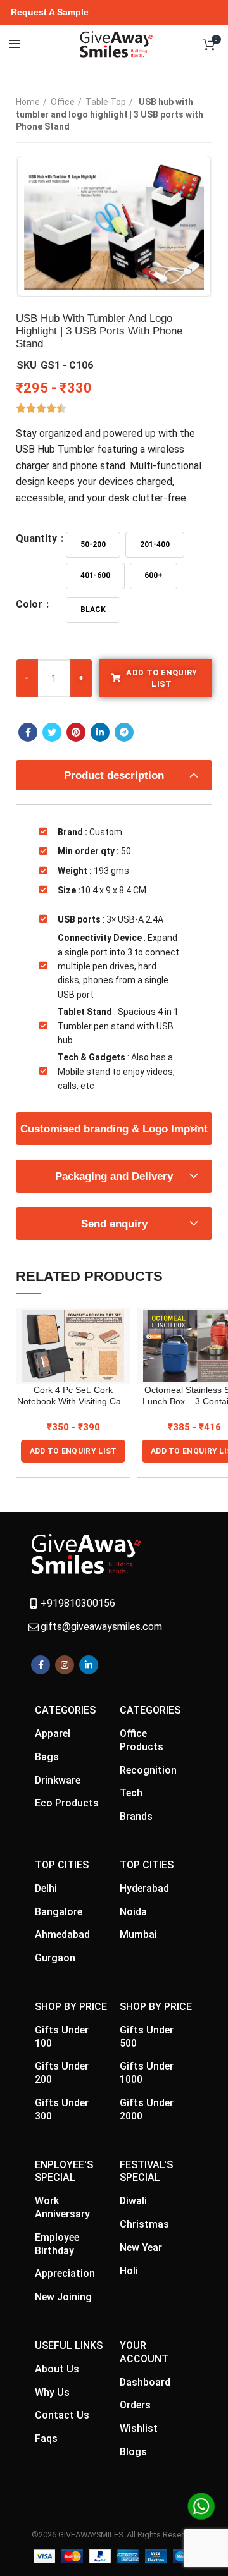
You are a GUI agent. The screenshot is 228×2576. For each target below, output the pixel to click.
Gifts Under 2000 (147, 2109)
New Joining (63, 2297)
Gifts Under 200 (62, 2073)
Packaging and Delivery (114, 1176)
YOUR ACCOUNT (144, 2352)
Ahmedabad (62, 1935)
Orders (135, 2405)
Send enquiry (114, 1224)
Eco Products (67, 1803)
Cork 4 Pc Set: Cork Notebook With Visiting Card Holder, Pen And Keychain (73, 1396)
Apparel (53, 1733)
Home (28, 102)
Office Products (142, 1740)
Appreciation (65, 2273)
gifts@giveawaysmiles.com (101, 1627)
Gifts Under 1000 (147, 2073)
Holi (129, 2271)
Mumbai (138, 1935)
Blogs (133, 2452)
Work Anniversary (62, 2207)
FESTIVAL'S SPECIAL (146, 2171)
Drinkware (58, 1780)
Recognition (148, 1770)
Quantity (38, 539)
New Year (141, 2248)
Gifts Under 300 (62, 2109)
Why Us (52, 2392)
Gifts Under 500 (147, 2037)
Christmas (144, 2224)
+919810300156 (78, 1603)
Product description (114, 776)
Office (63, 102)
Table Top (106, 102)
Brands (136, 1816)
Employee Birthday (57, 2244)
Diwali (133, 2201)
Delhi (46, 1888)
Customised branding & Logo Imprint (114, 1129)
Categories (65, 1710)
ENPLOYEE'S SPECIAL (64, 2171)
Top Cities (62, 1865)
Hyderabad (144, 1888)
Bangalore (59, 1912)
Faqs (46, 2438)
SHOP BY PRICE (71, 2007)
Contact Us (62, 2415)
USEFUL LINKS (69, 2346)
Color (30, 604)
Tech (131, 1793)
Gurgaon (55, 1958)
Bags (47, 1757)
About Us (57, 2369)
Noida (133, 1912)
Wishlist (139, 2428)
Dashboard (145, 2382)
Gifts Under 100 (62, 2037)
